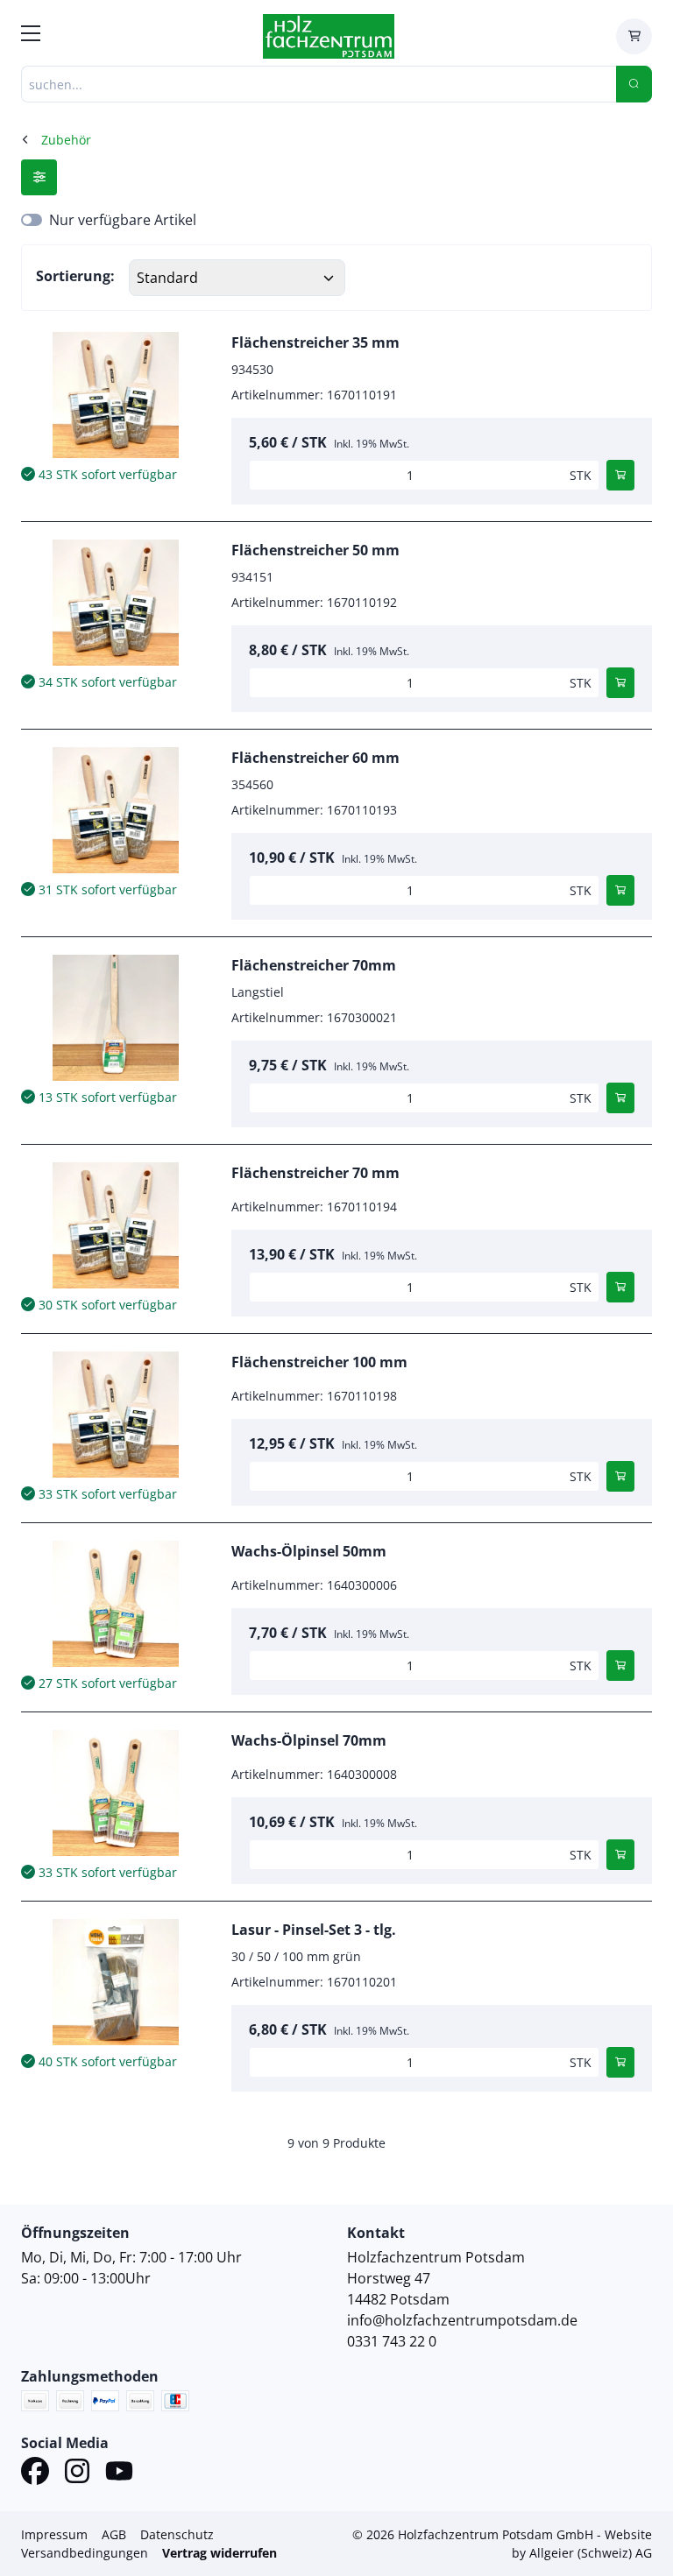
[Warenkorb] (634, 36)
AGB (114, 2534)
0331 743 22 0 (392, 2341)
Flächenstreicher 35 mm (315, 342)
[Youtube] (119, 2474)
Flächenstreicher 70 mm (315, 1173)
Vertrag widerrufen (220, 2553)
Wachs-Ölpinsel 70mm (309, 1740)
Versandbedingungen (85, 2553)
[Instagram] (77, 2474)
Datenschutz (177, 2534)
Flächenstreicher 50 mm (315, 550)
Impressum (54, 2534)
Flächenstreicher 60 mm (315, 758)
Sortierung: (75, 276)
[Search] (634, 84)
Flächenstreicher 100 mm (319, 1362)
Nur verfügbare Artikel (123, 220)
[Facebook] (35, 2474)
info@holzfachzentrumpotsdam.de (462, 2320)
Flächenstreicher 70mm (314, 965)
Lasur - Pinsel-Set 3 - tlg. (314, 1930)
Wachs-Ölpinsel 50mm (309, 1551)
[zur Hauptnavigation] (31, 36)
